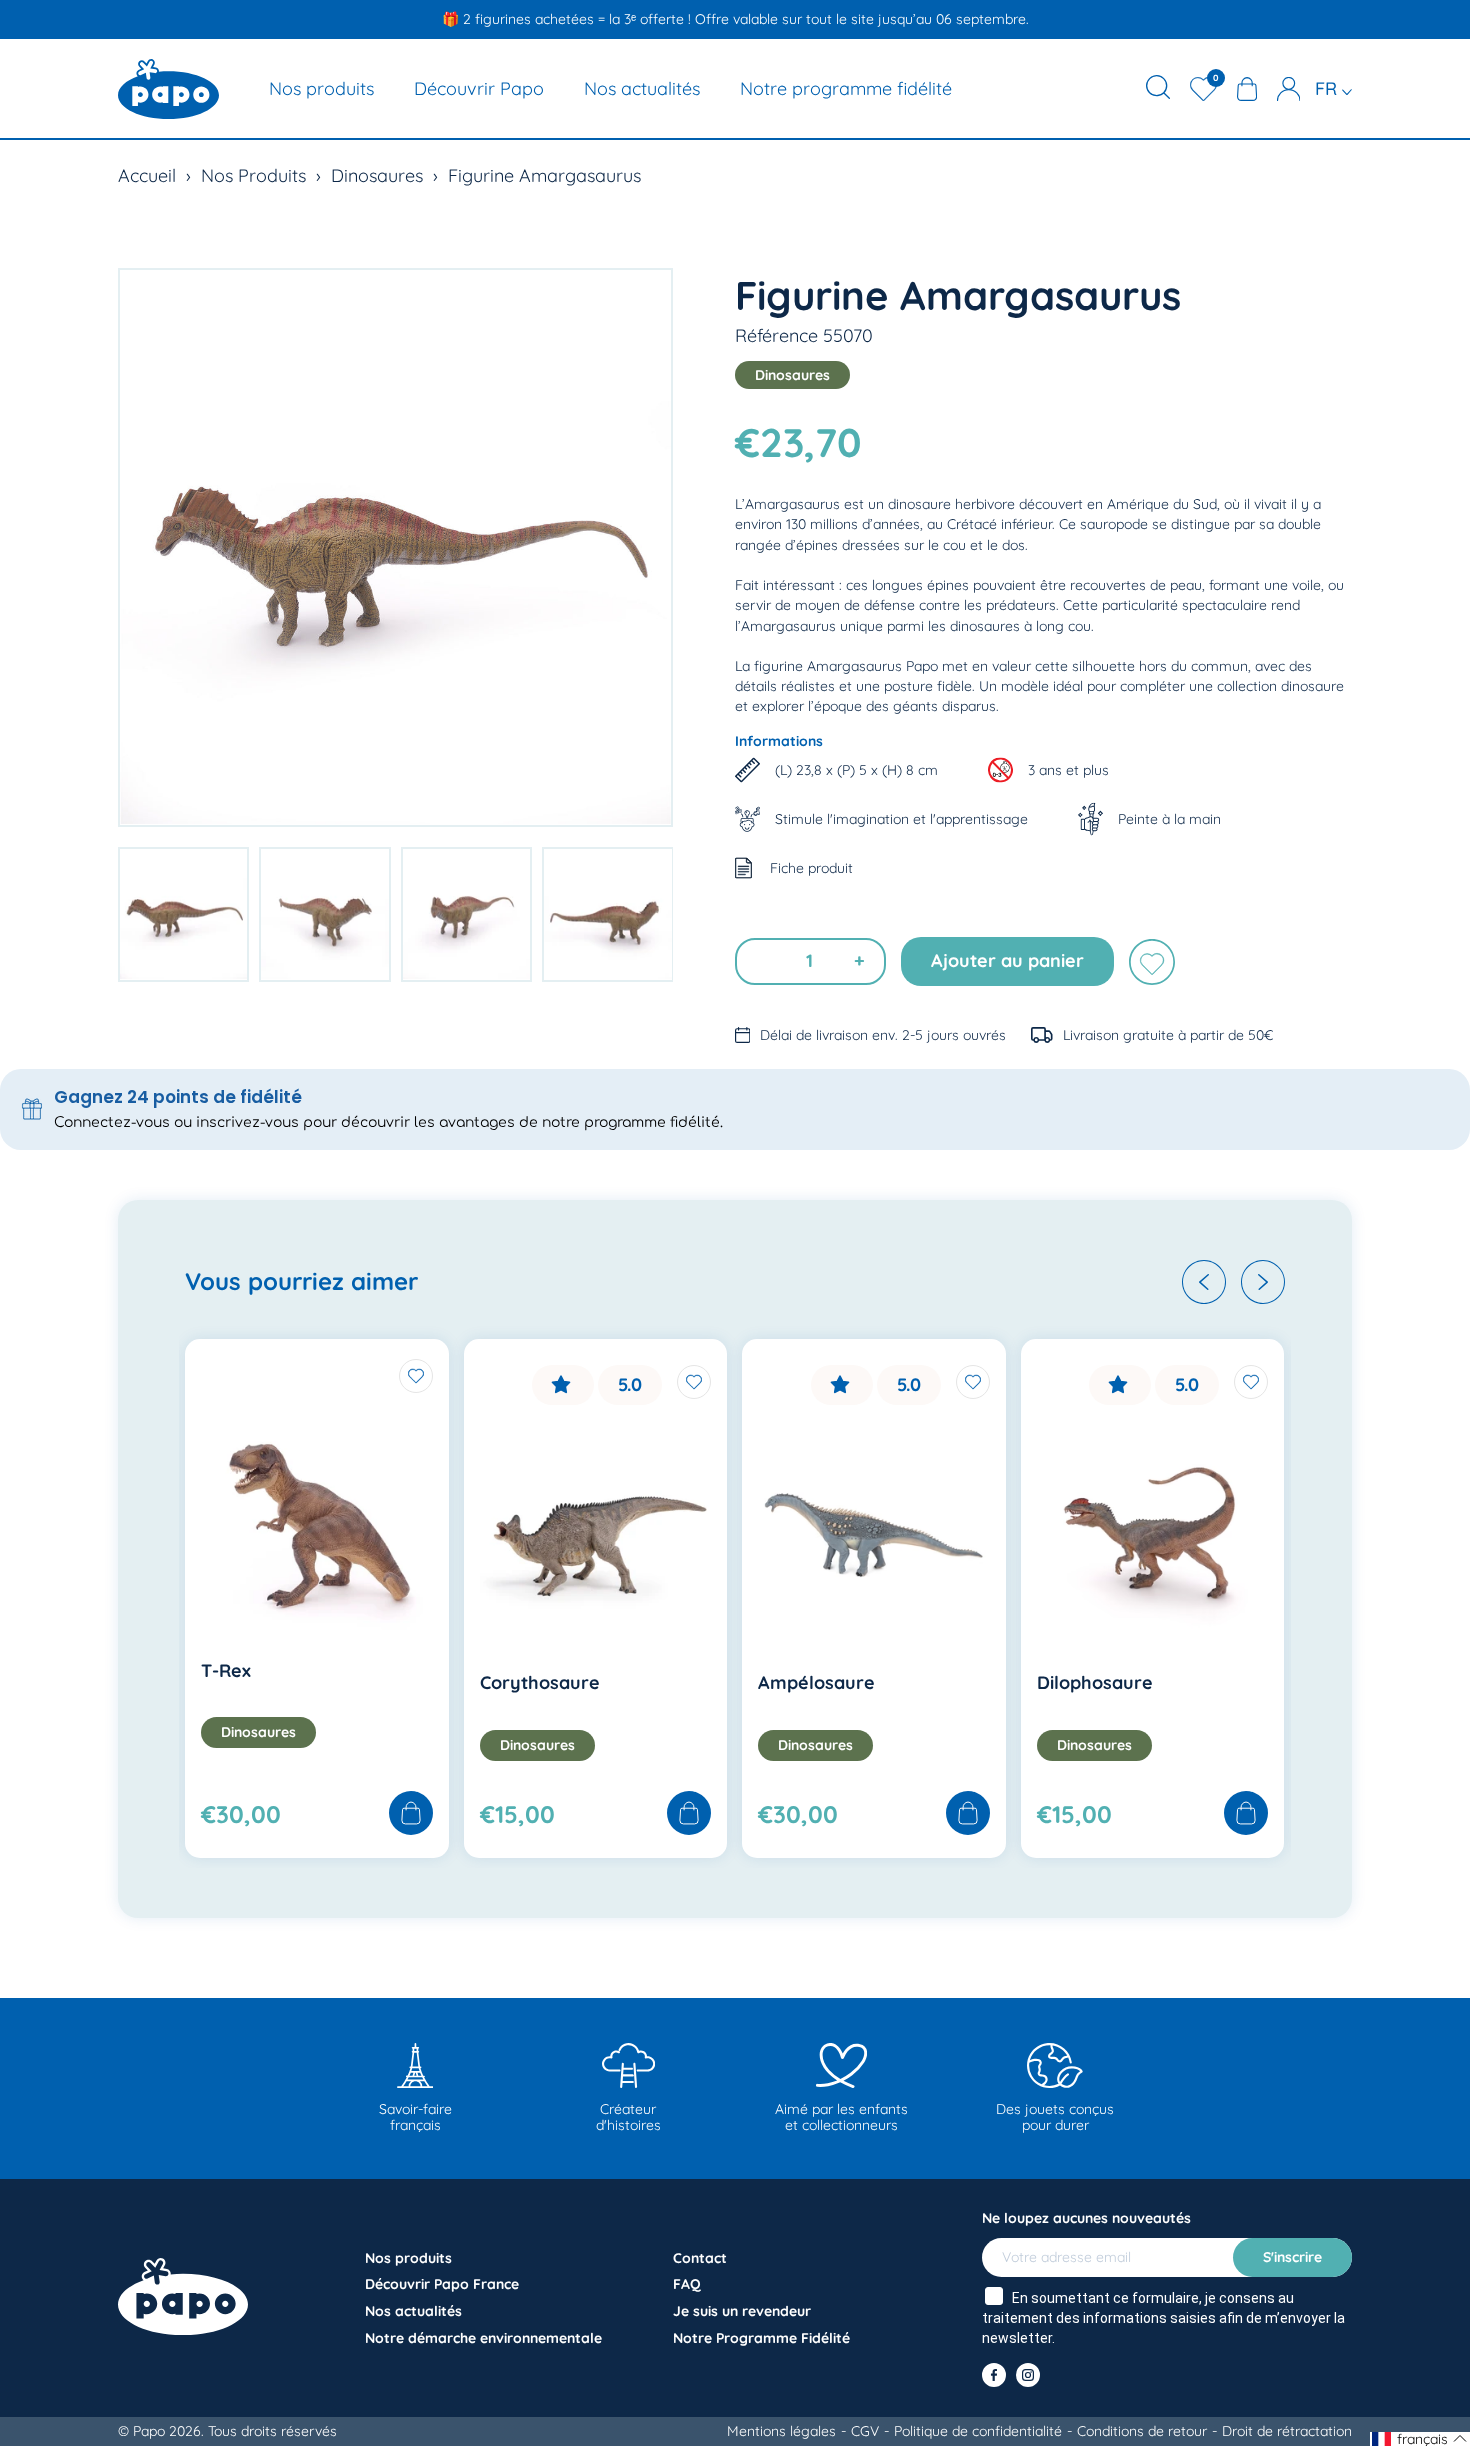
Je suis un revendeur (742, 2311)
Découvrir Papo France (442, 2284)
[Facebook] (994, 2375)
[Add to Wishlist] (416, 1376)
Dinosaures (377, 175)
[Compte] (1289, 89)
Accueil (147, 175)
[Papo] (168, 89)
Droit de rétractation (1287, 2431)
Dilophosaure (1095, 1682)
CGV (865, 2431)
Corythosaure (540, 1682)
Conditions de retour (1142, 2431)
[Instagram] (1028, 2375)
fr (1328, 88)
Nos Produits (253, 175)
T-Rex (226, 1670)
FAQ (687, 2284)
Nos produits (321, 88)
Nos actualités (642, 88)
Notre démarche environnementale (483, 2338)
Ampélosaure (816, 1682)
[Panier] (1247, 89)
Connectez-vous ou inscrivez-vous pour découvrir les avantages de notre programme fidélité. (388, 1122)
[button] (1204, 1282)
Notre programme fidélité (846, 88)
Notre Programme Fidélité (761, 2338)
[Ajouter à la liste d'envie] (1152, 962)
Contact (700, 2258)
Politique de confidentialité (978, 2431)
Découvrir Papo (479, 88)
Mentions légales (781, 2431)
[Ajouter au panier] (411, 1814)
